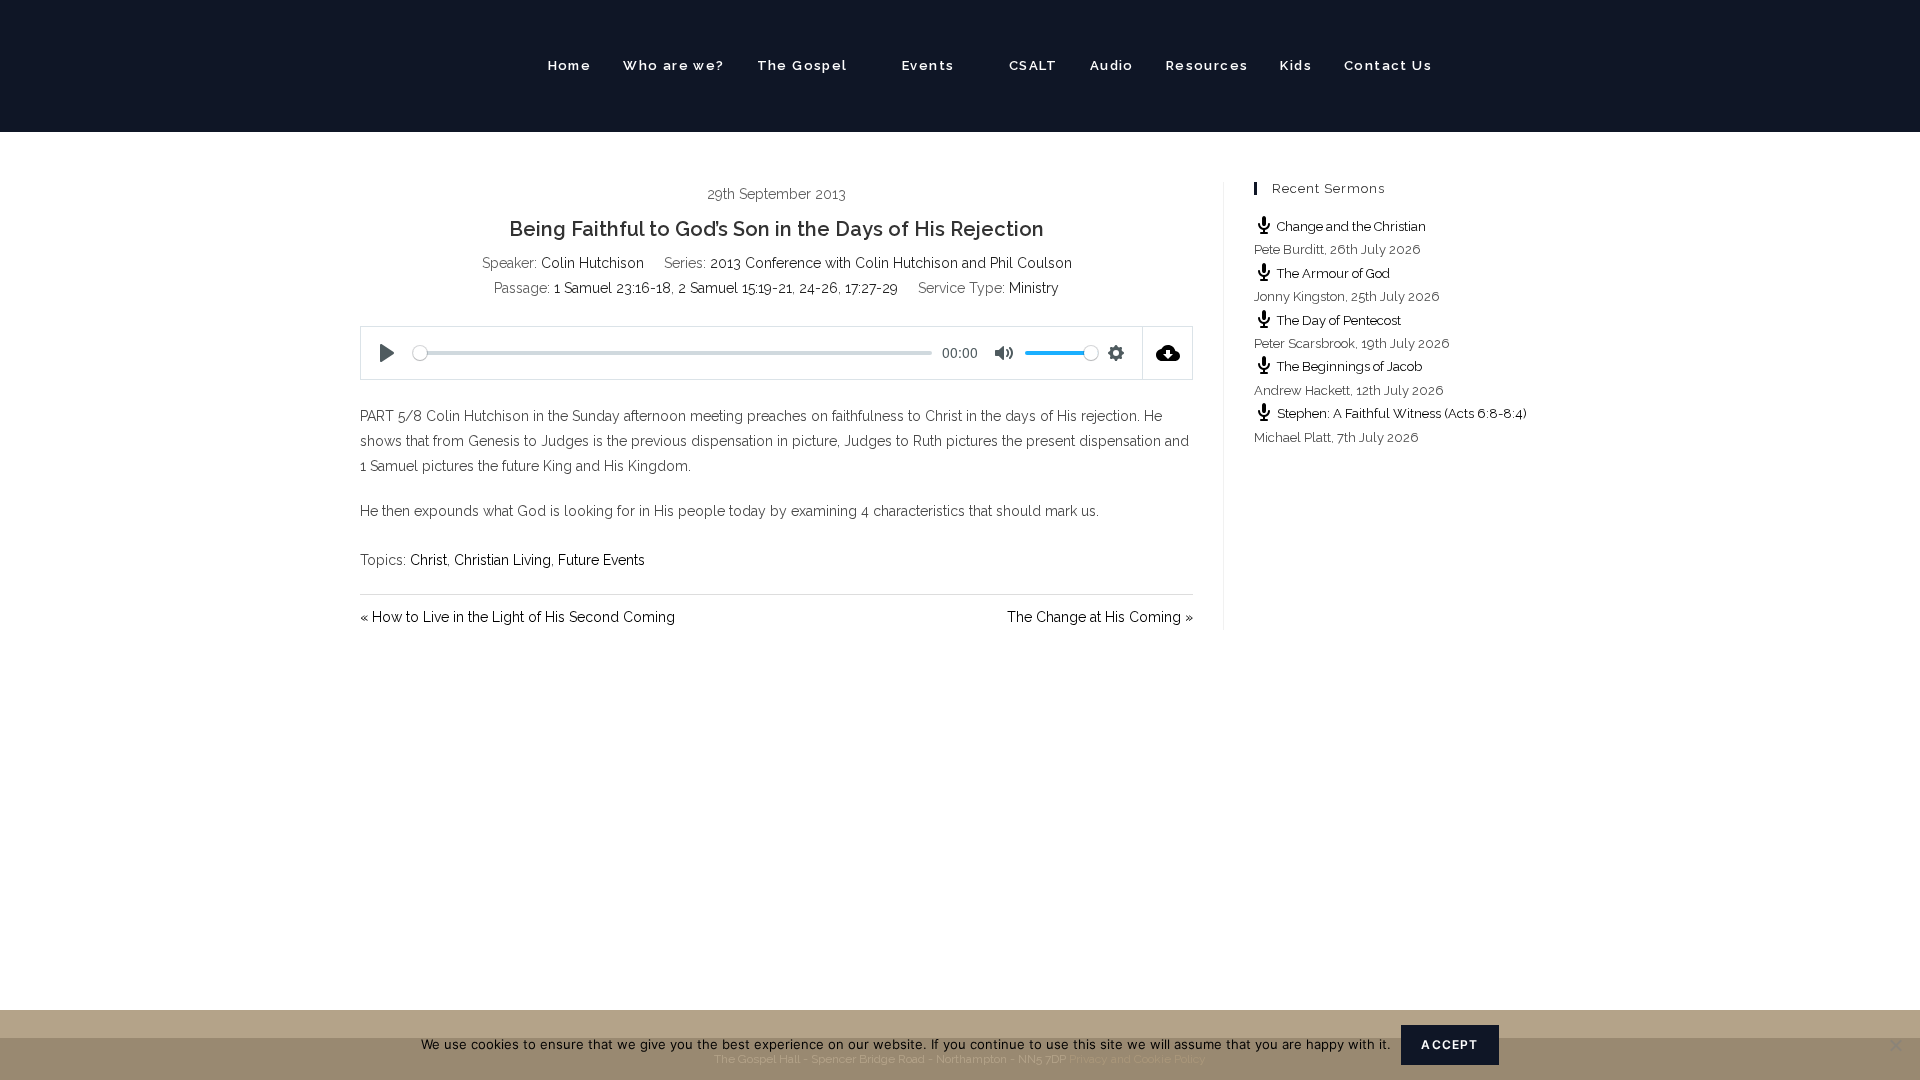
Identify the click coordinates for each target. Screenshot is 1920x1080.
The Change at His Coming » (1100, 617)
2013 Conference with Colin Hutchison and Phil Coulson (891, 263)
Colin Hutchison (592, 263)
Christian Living (502, 560)
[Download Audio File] (1168, 353)
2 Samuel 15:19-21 (735, 288)
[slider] (672, 353)
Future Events (601, 560)
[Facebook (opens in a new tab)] (1515, 63)
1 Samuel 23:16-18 (612, 288)
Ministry (1034, 288)
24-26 (818, 288)
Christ (428, 560)
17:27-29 (871, 288)
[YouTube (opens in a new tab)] (1550, 63)
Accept (1449, 1044)
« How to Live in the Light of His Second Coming (517, 617)
